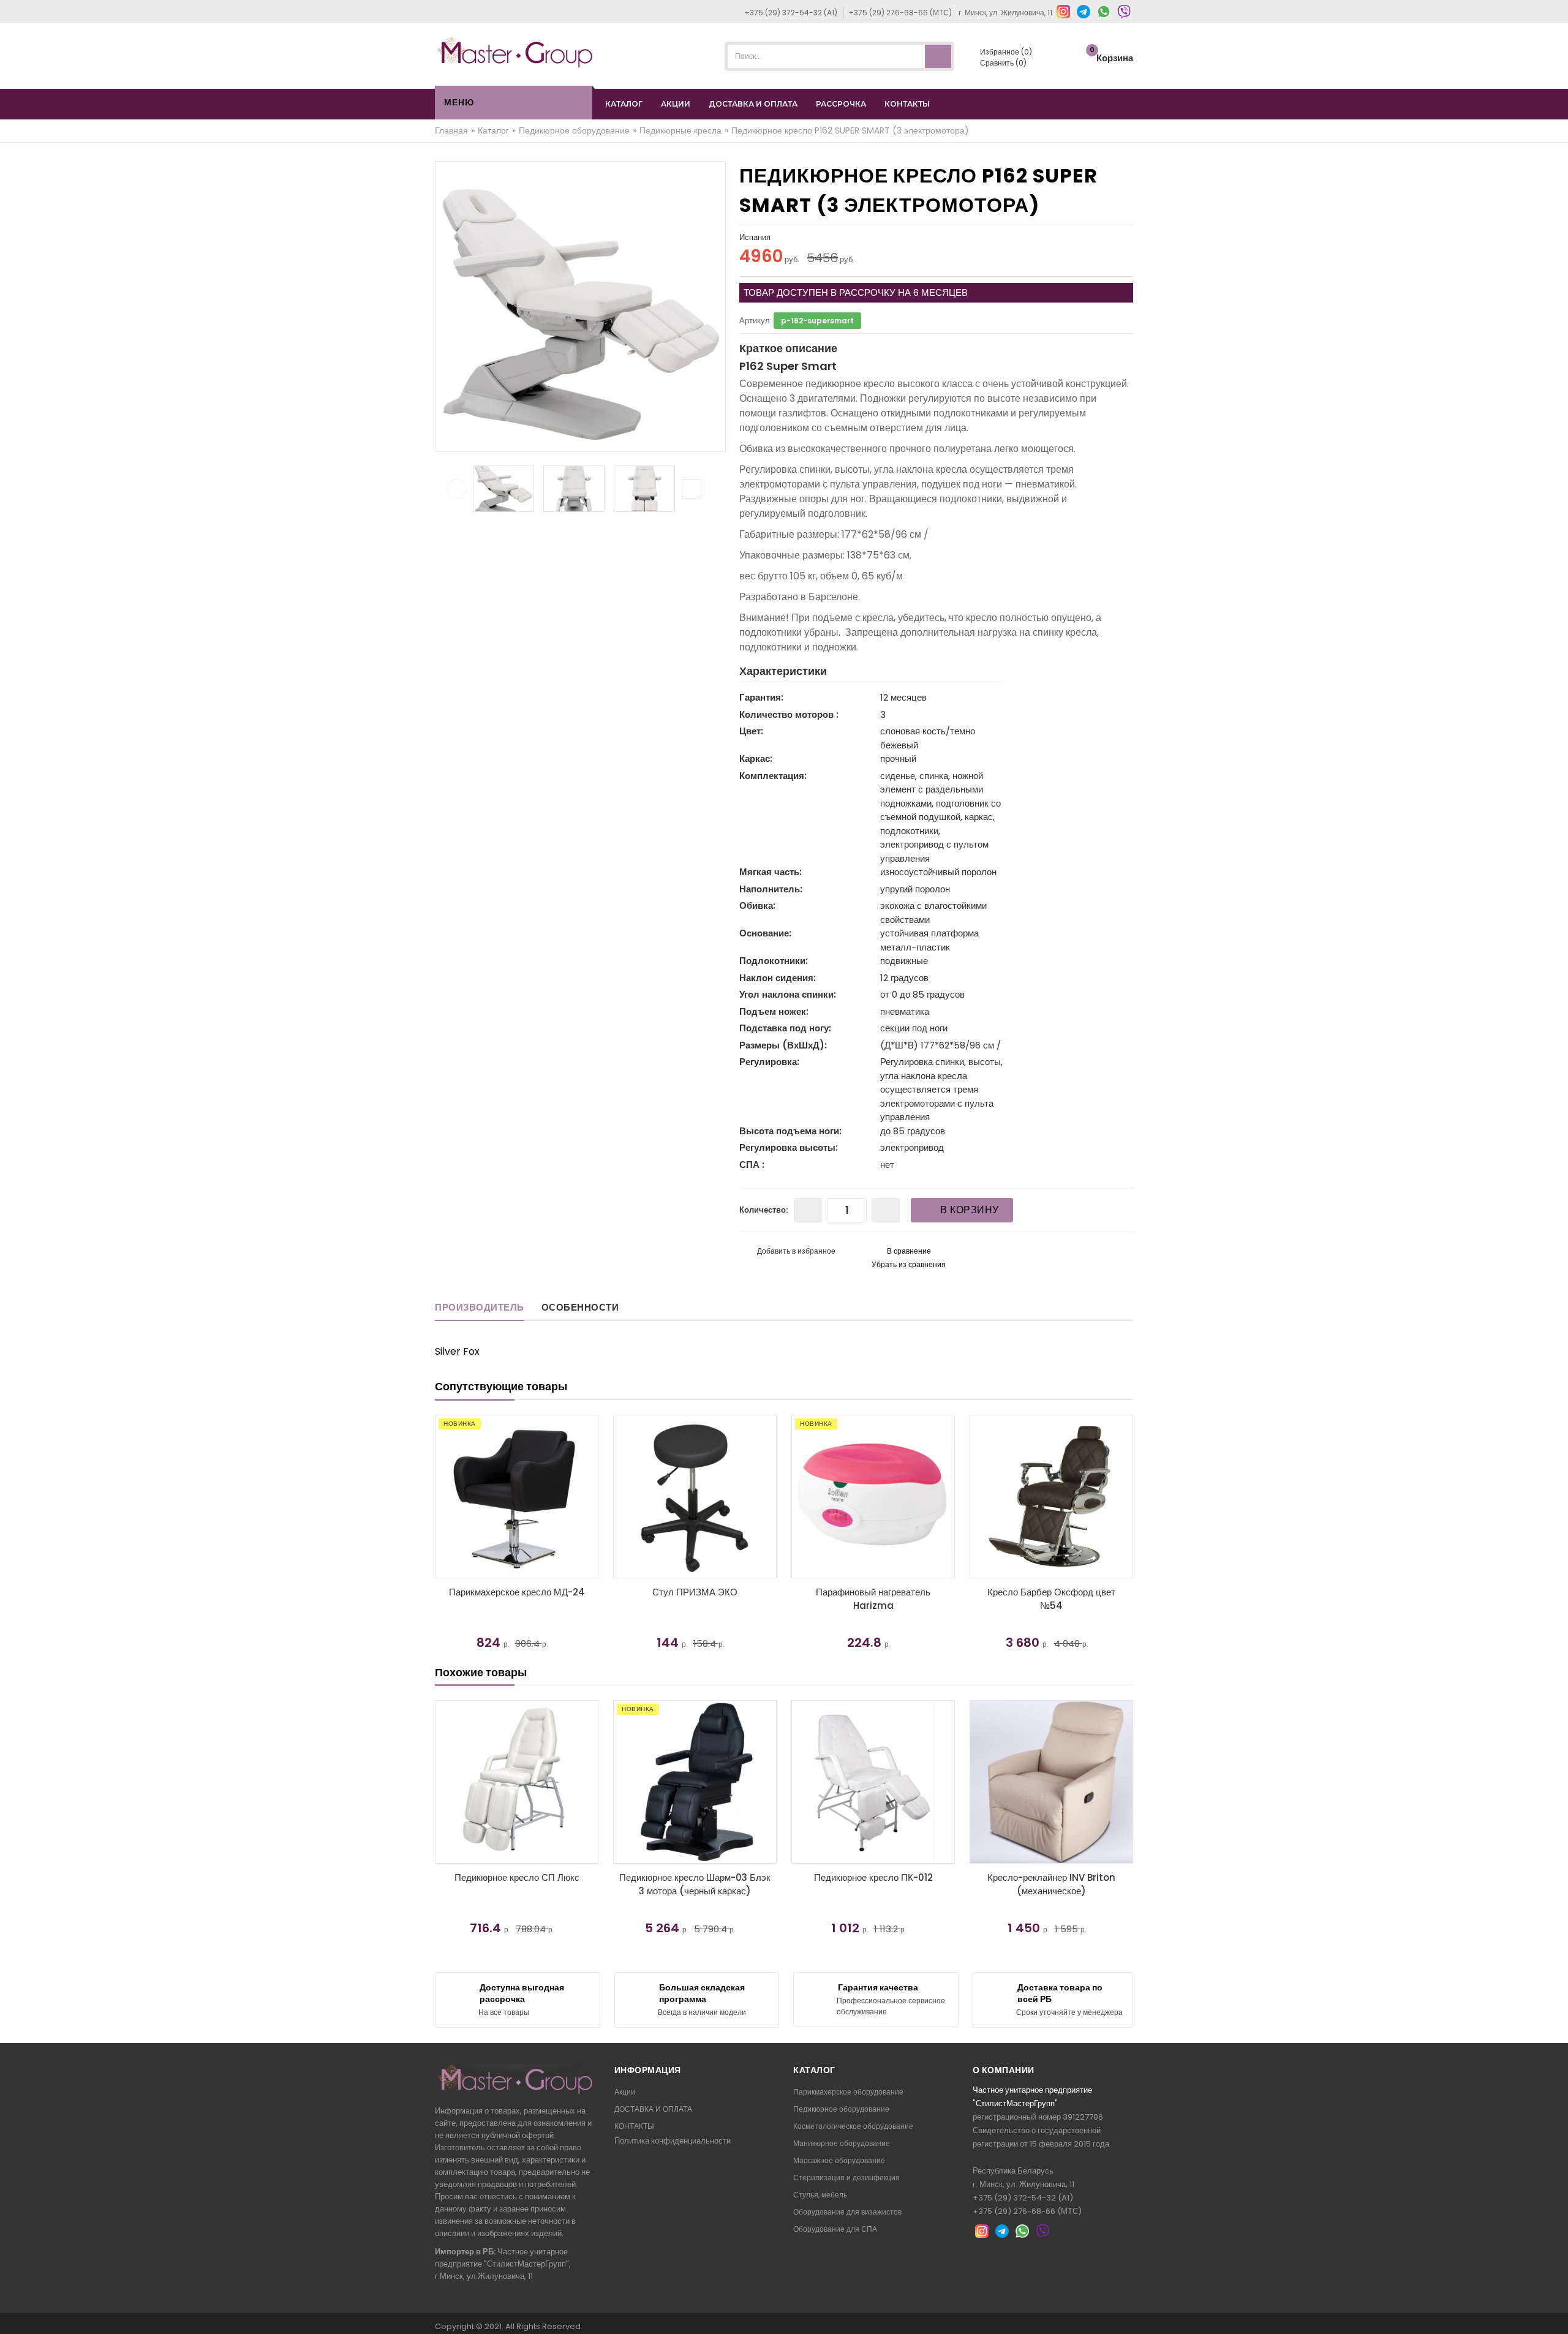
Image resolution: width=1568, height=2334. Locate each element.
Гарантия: (761, 697)
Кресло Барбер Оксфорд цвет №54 (978, 1599)
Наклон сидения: (778, 978)
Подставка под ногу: (785, 1028)
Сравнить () (1002, 63)
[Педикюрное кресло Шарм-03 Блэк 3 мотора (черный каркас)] (695, 1782)
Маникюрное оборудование (842, 2143)
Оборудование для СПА (835, 2229)
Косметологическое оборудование (853, 2126)
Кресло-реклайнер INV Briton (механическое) (1051, 1884)
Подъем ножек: (774, 1011)
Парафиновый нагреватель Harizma (800, 1599)
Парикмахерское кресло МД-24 (444, 1592)
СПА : (752, 1165)
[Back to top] (1555, 2312)
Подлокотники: (774, 961)
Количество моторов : (789, 714)
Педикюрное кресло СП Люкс (517, 1877)
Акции (625, 2092)
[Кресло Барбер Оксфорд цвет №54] (978, 1496)
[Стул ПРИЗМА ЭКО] (622, 1496)
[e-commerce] (515, 52)
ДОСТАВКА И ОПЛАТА (753, 104)
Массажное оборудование (839, 2160)
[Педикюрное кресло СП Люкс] (517, 1782)
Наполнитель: (771, 889)
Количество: (763, 1210)
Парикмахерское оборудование (848, 2092)
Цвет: (751, 731)
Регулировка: (769, 1062)
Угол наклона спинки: (788, 994)
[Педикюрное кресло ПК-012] (873, 1782)
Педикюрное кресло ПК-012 (873, 1877)
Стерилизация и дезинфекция (846, 2178)
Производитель (480, 1307)
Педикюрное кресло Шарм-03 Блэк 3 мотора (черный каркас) (695, 1884)
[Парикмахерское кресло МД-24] (444, 1496)
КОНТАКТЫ (907, 104)
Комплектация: (773, 776)
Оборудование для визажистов (847, 2212)
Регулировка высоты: (789, 1147)
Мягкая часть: (771, 872)
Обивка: (757, 905)
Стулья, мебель (820, 2195)
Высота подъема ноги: (790, 1131)
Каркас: (756, 759)
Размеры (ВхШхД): (783, 1045)
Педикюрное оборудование (841, 2109)
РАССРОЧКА (841, 104)
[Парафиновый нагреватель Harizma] (800, 1496)
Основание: (765, 933)
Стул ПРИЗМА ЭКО (622, 1592)
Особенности (580, 1307)
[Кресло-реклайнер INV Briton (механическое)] (1051, 1782)
